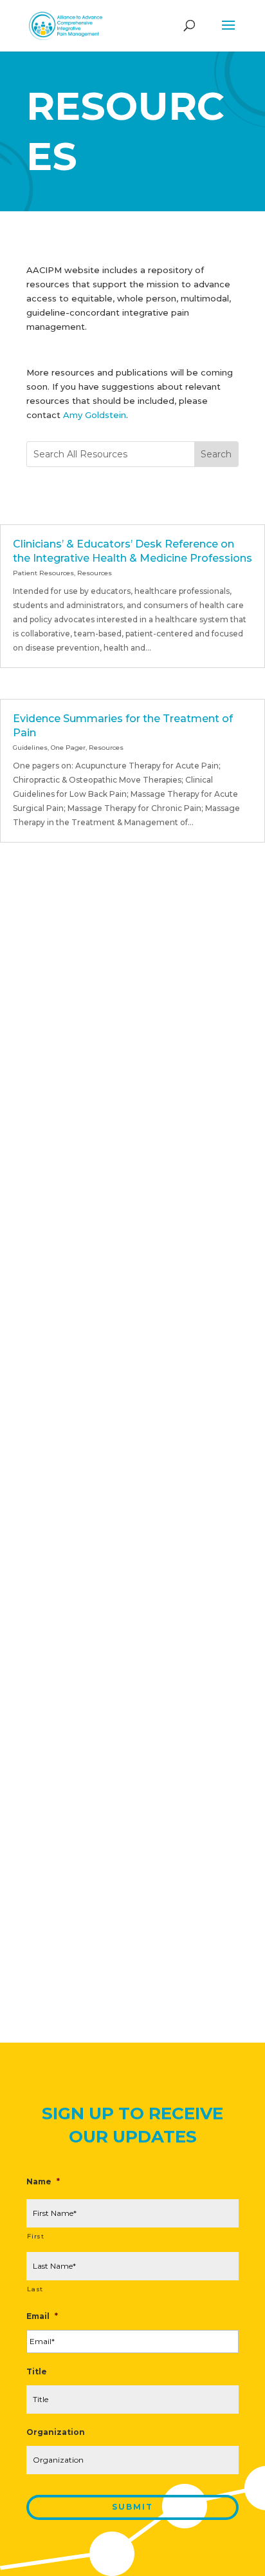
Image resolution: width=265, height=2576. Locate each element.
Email (42, 2316)
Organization (56, 2432)
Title (37, 2371)
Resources (95, 573)
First (35, 2236)
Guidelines (30, 748)
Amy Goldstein (95, 415)
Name (43, 2181)
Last (35, 2289)
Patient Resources (43, 573)
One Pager (68, 748)
